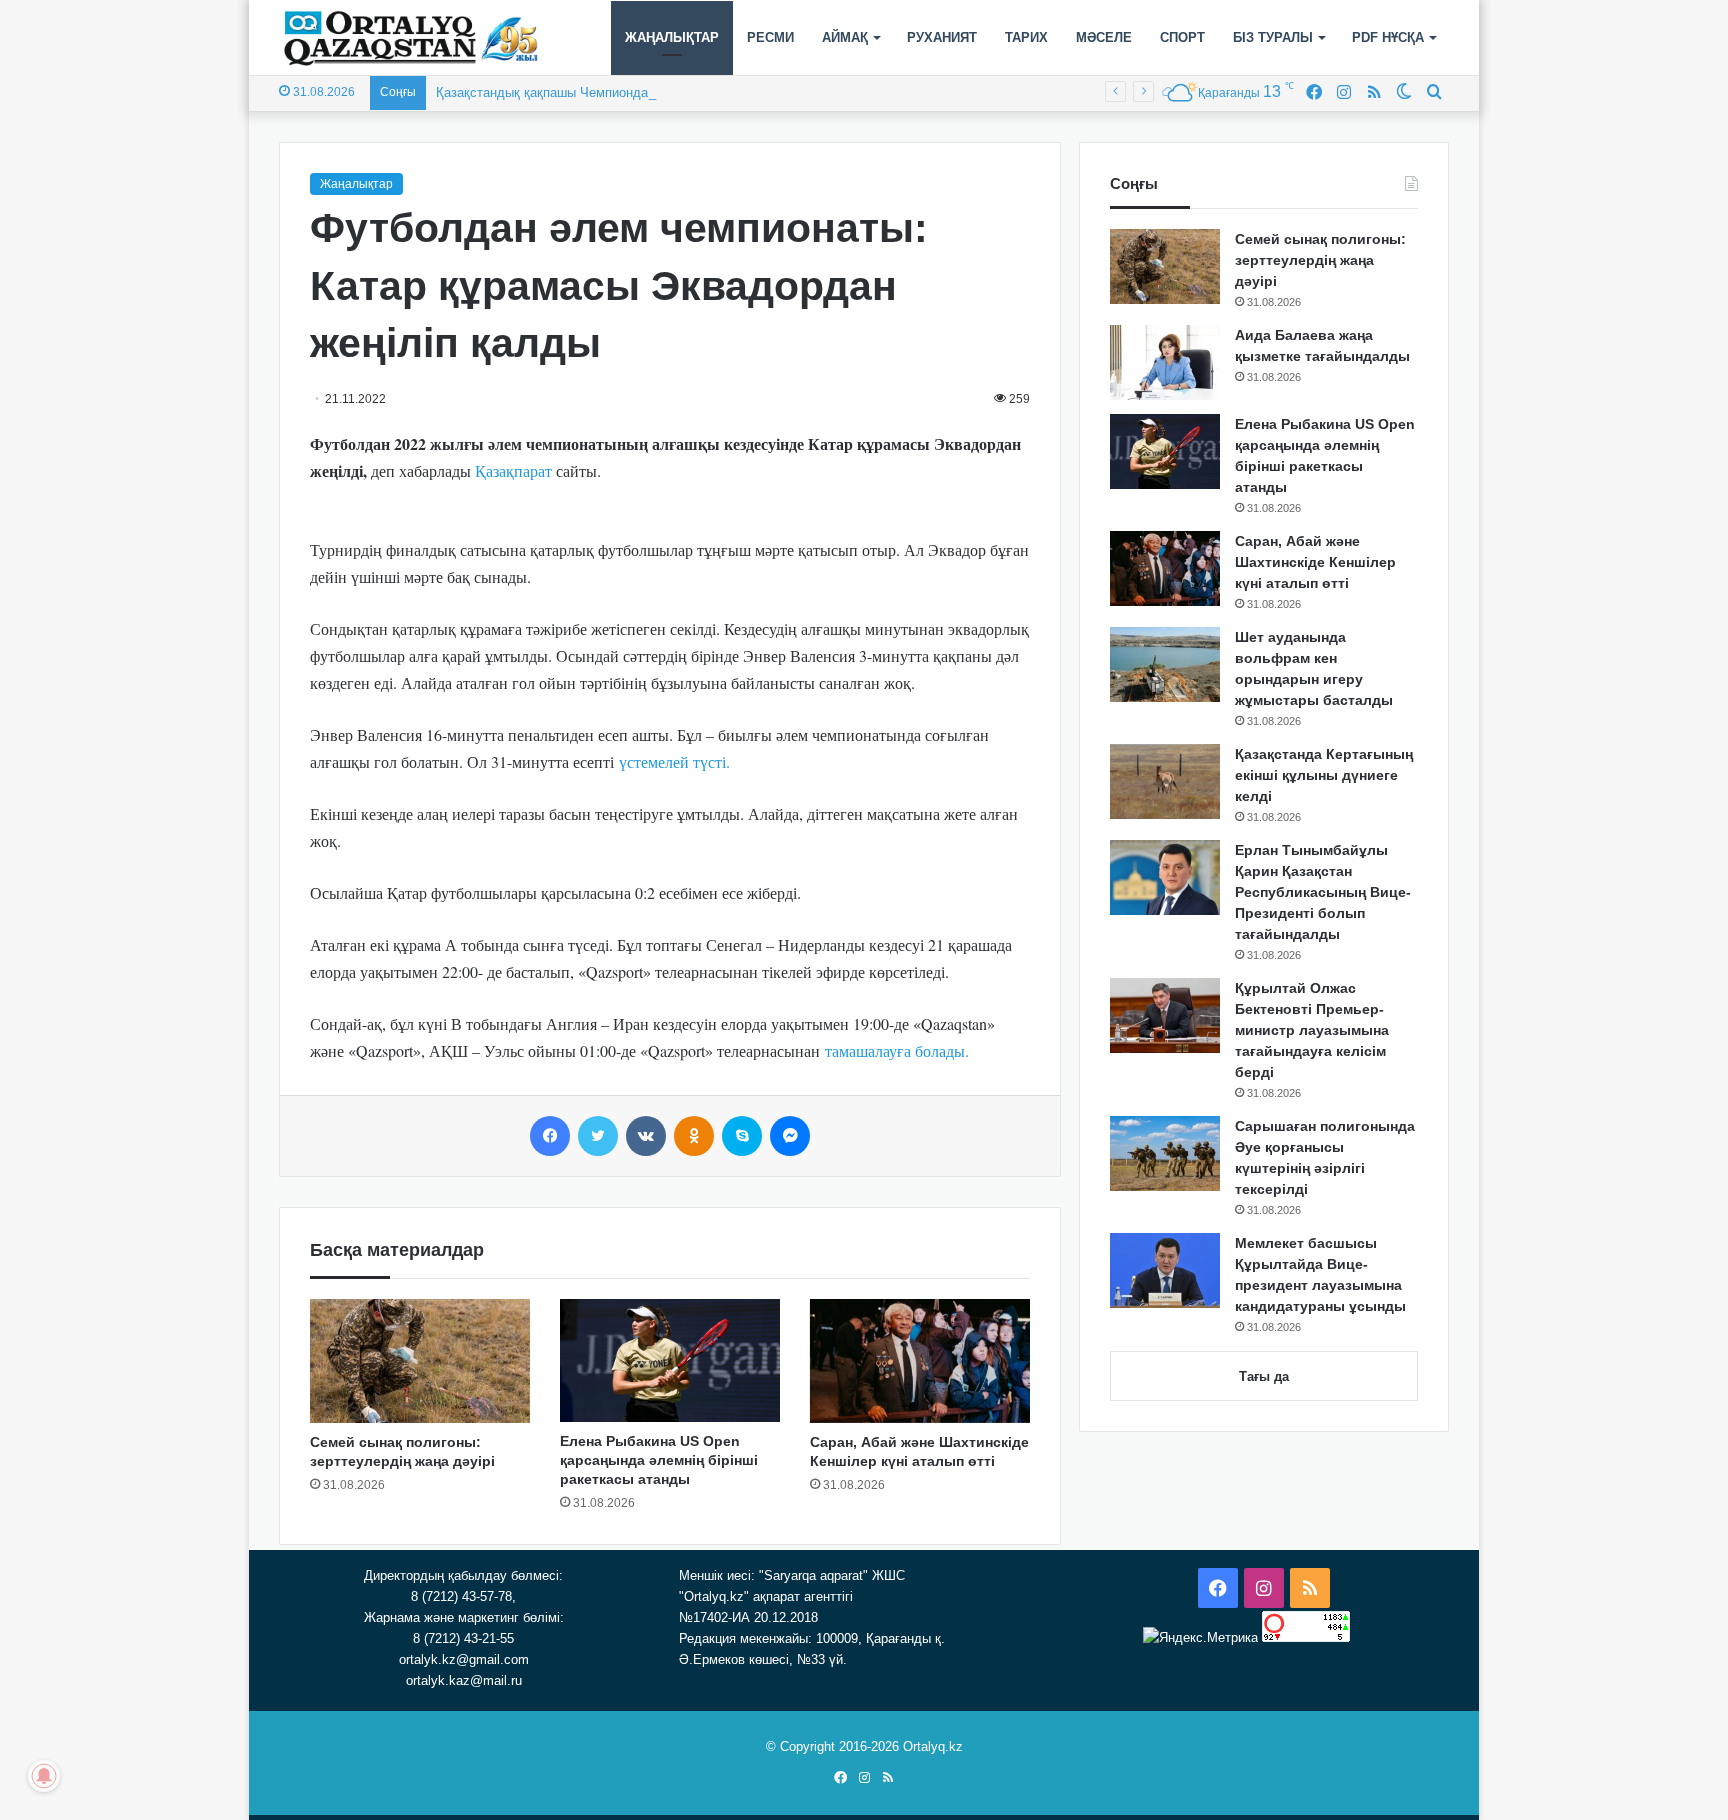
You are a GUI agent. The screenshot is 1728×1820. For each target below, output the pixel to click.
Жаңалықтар (672, 37)
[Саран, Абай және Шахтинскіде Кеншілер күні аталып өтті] (920, 1361)
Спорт (1182, 37)
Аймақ (845, 37)
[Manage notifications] (44, 1776)
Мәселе (1104, 37)
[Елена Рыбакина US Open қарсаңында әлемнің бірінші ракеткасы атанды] (670, 1361)
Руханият (942, 37)
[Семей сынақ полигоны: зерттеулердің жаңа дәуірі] (420, 1361)
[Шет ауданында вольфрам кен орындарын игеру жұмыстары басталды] (1165, 664)
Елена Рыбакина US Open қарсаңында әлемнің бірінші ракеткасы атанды (659, 1460)
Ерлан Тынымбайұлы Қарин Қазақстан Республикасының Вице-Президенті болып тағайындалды (1323, 892)
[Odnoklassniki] (694, 1136)
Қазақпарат (513, 470)
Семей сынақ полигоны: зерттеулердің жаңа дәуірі (1320, 260)
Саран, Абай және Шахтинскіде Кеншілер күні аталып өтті (1315, 562)
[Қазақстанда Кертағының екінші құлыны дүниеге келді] (1165, 781)
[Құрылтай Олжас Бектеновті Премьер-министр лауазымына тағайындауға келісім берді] (1165, 1015)
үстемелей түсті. (674, 761)
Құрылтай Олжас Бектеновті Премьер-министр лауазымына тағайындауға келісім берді (1312, 1030)
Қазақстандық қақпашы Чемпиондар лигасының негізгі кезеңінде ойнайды (659, 92)
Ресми (770, 37)
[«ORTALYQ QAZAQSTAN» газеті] (411, 38)
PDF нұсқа (1388, 37)
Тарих (1026, 37)
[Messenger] (790, 1136)
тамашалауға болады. (897, 1050)
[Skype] (742, 1136)
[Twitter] (598, 1136)
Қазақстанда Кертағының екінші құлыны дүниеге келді (1324, 775)
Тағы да (1264, 1376)
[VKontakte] (646, 1136)
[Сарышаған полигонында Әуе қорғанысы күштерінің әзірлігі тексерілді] (1165, 1153)
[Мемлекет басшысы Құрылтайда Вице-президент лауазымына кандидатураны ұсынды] (1165, 1270)
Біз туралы (1273, 37)
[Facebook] (550, 1136)
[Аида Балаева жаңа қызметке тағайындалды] (1165, 362)
